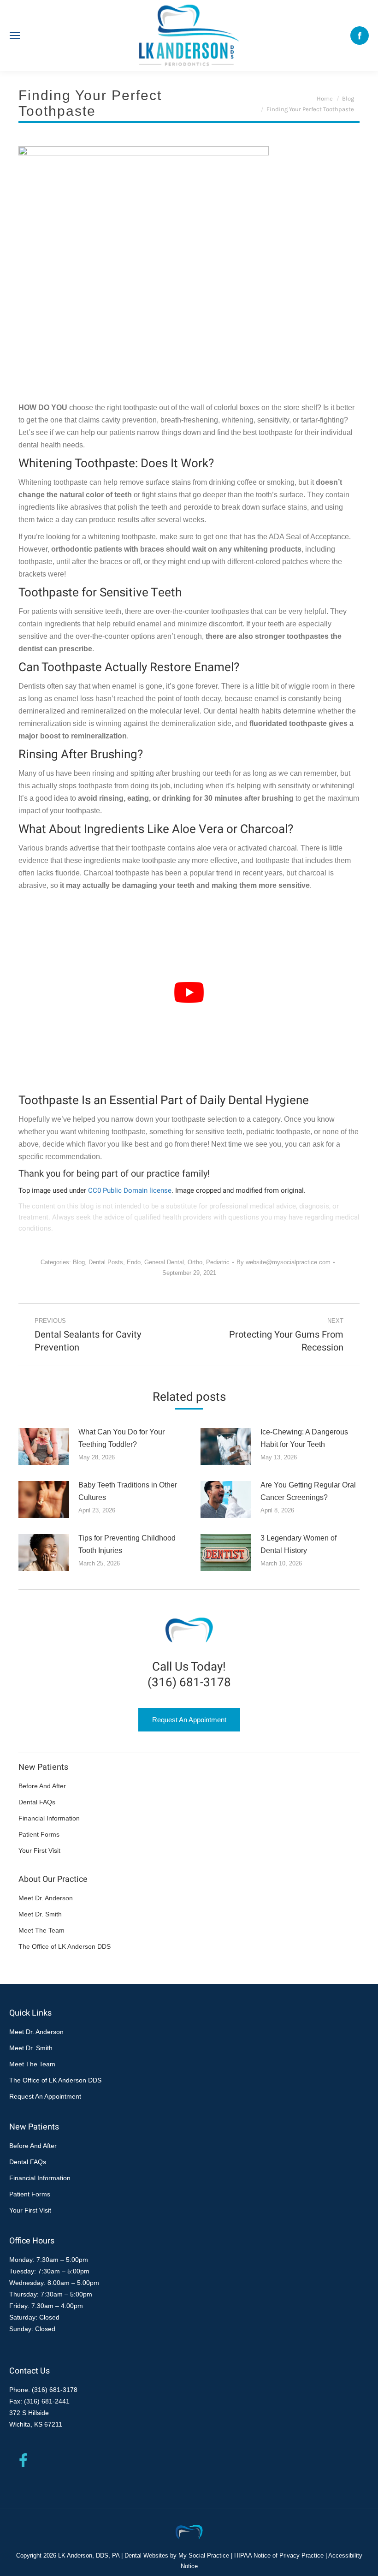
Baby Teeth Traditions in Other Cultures (128, 1491)
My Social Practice (203, 2555)
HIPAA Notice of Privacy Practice (279, 2555)
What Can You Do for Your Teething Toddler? (121, 1438)
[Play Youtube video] (189, 992)
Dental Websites (146, 2555)
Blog (79, 1262)
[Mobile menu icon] (15, 36)
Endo (134, 1262)
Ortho (195, 1262)
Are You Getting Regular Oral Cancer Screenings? (308, 1491)
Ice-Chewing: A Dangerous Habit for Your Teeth (304, 1438)
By (283, 1262)
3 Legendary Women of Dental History (298, 1544)
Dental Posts (106, 1262)
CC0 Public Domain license (130, 1190)
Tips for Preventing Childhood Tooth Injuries (127, 1544)
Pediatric (218, 1262)
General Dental (164, 1262)
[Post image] (44, 1446)
